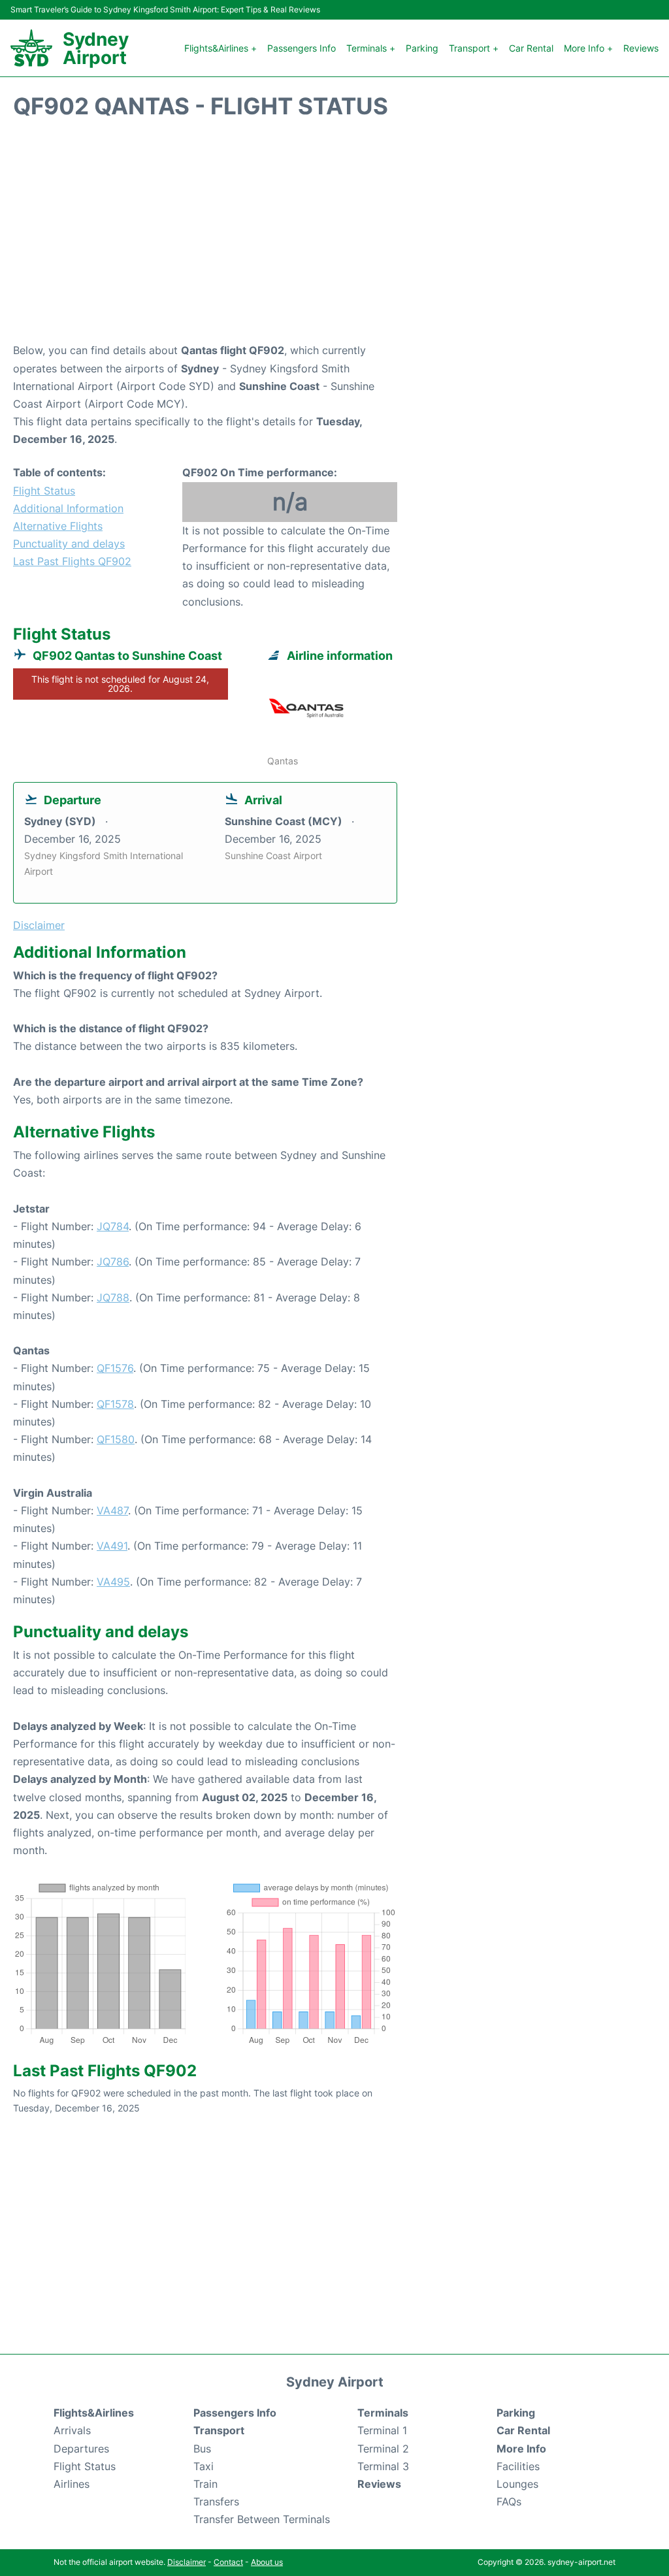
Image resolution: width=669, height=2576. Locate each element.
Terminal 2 (383, 2449)
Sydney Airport (96, 48)
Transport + (474, 48)
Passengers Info (302, 48)
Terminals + (371, 48)
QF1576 (115, 1368)
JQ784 (113, 1226)
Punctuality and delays (69, 544)
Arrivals (72, 2430)
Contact (228, 2562)
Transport (219, 2430)
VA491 (112, 1546)
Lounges (517, 2484)
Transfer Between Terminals (262, 2519)
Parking (422, 48)
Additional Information (68, 508)
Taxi (204, 2466)
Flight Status (44, 491)
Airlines (72, 2484)
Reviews (641, 48)
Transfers (216, 2502)
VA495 (113, 1582)
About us (267, 2562)
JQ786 (113, 1262)
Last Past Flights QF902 (72, 561)
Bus (202, 2449)
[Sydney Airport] (31, 48)
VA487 (112, 1510)
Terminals (383, 2413)
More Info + (588, 48)
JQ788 (113, 1297)
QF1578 (115, 1404)
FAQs (509, 2502)
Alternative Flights (58, 526)
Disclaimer (187, 2562)
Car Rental (531, 48)
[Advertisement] (334, 237)
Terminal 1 (382, 2430)
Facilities (518, 2466)
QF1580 (116, 1439)
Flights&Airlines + (220, 48)
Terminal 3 (383, 2466)
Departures (81, 2449)
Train (205, 2484)
